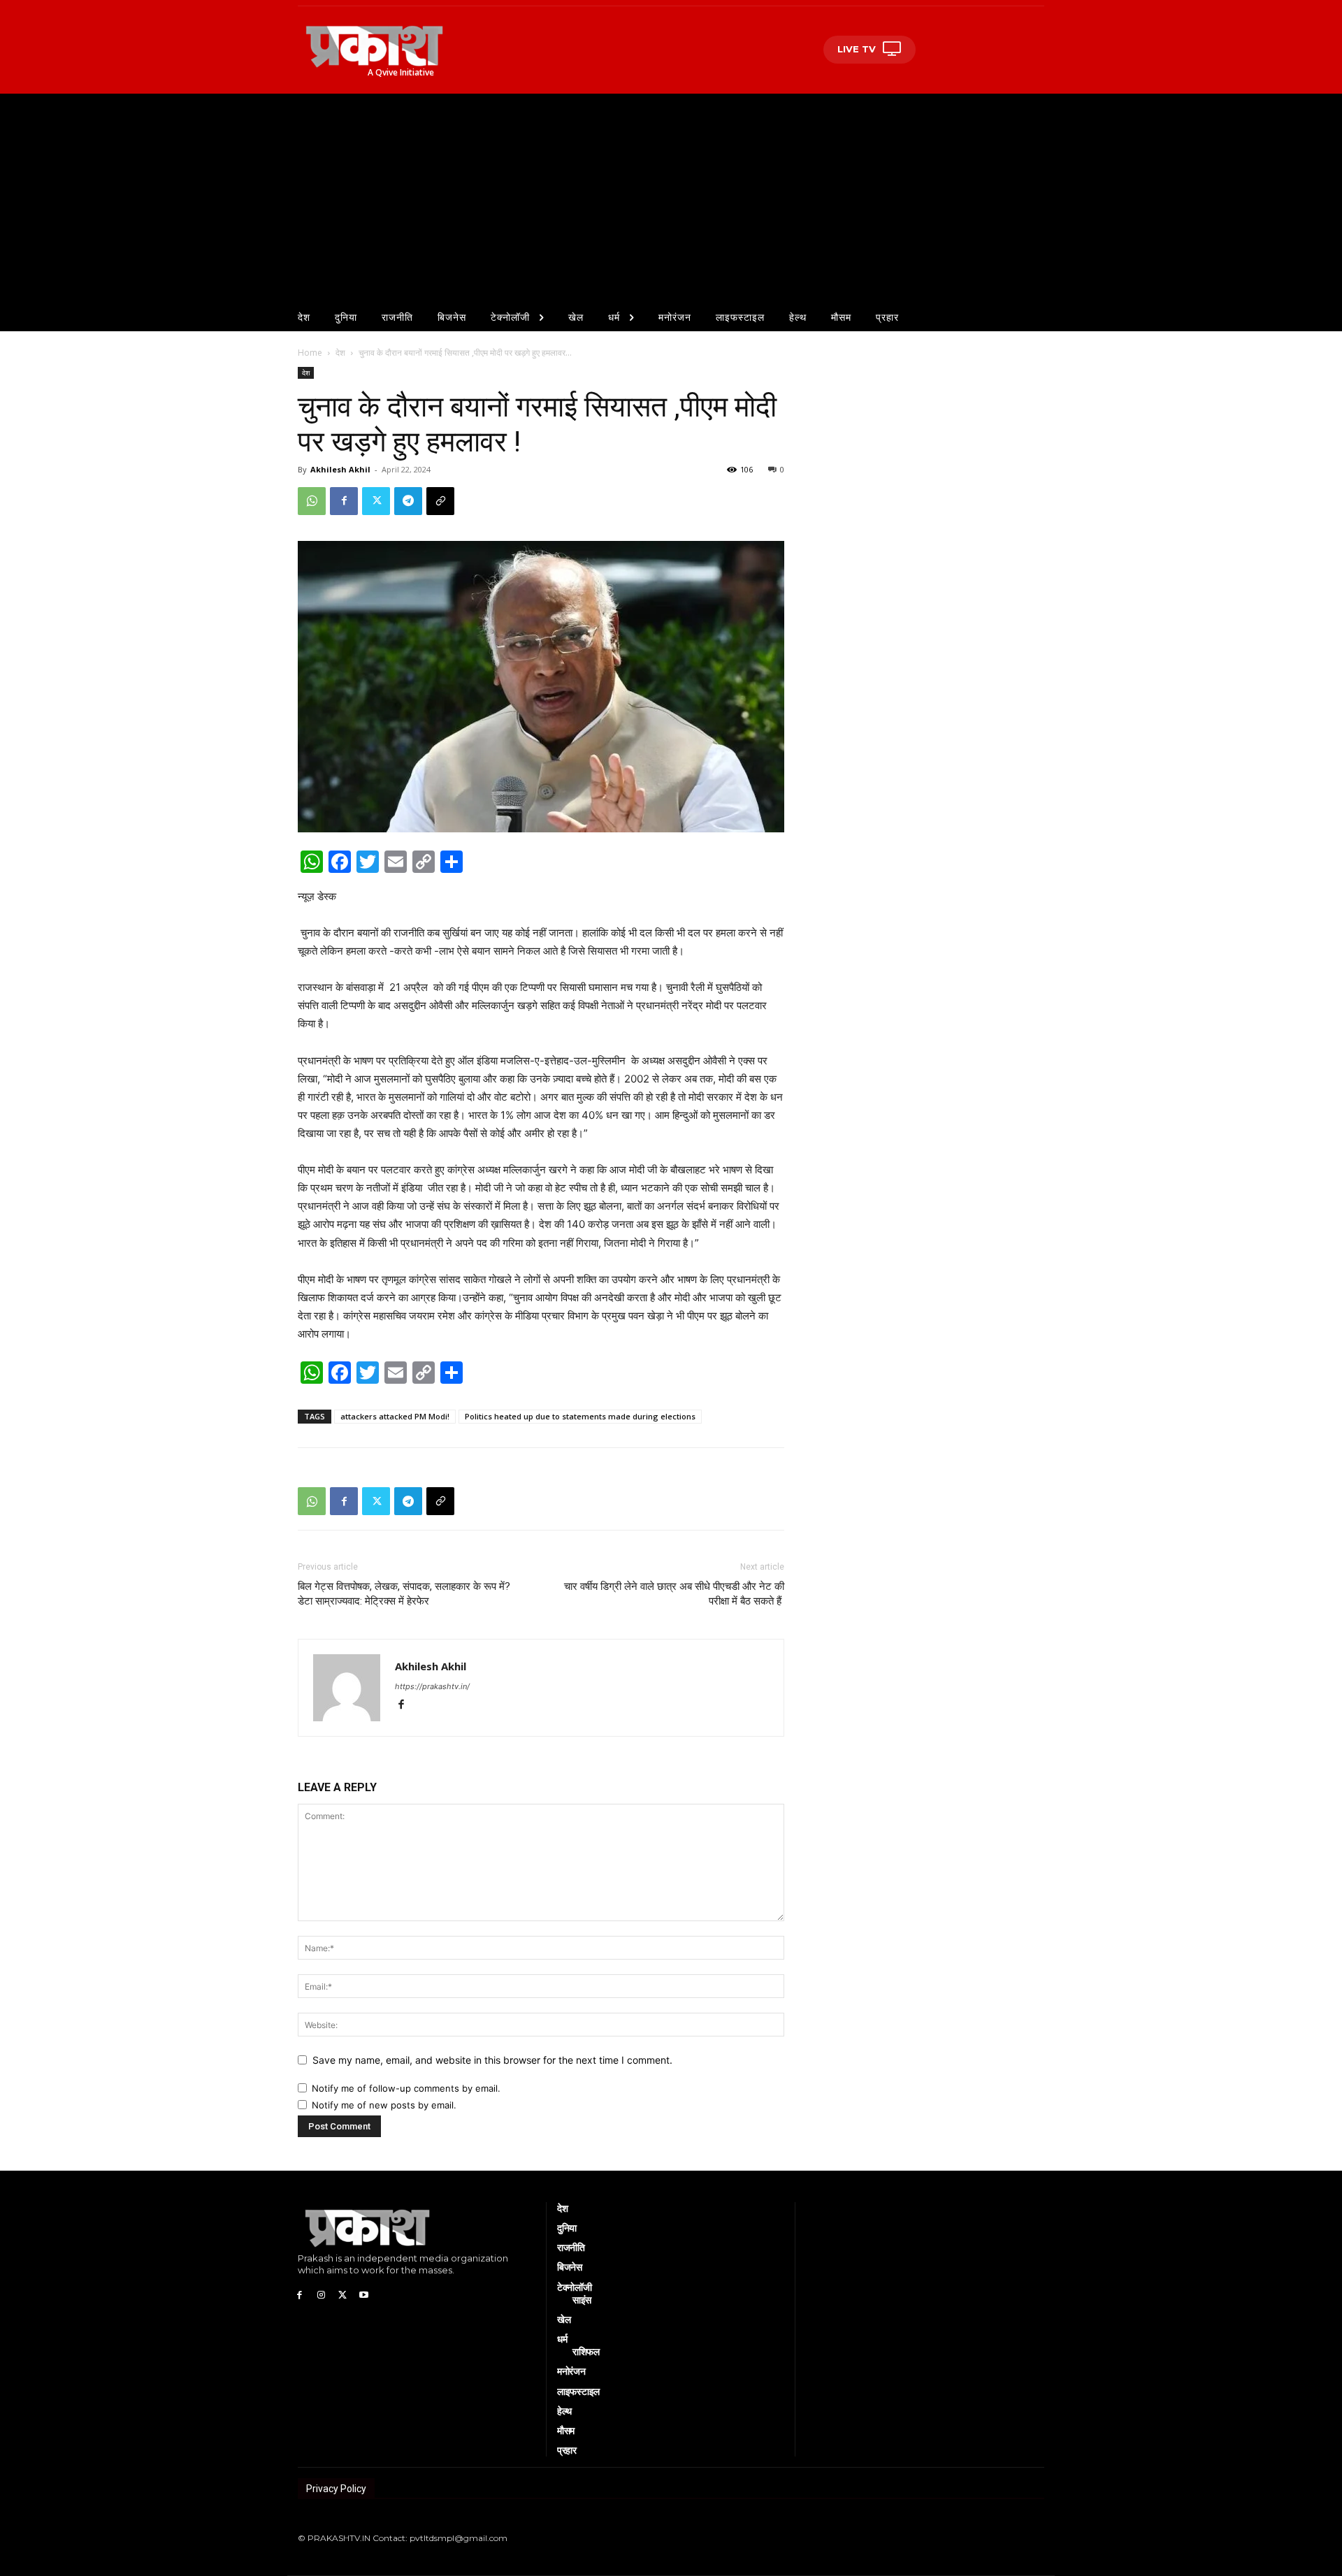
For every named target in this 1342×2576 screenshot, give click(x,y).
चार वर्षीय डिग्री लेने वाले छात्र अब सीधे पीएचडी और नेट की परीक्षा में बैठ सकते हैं (674, 1594)
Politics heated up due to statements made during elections (580, 1416)
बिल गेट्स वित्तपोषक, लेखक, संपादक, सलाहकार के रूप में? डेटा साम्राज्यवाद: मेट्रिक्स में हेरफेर (404, 1594)
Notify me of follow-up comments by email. (406, 2088)
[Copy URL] (440, 501)
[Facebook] (344, 501)
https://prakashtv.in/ (432, 1686)
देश (340, 353)
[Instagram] (321, 2294)
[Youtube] (364, 2294)
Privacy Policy (336, 2489)
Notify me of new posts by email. (384, 2105)
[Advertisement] (671, 198)
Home (310, 353)
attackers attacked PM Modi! (395, 1416)
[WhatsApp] (312, 501)
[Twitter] (376, 501)
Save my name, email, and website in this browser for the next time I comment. (492, 2060)
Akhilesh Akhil (340, 469)
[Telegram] (408, 501)
